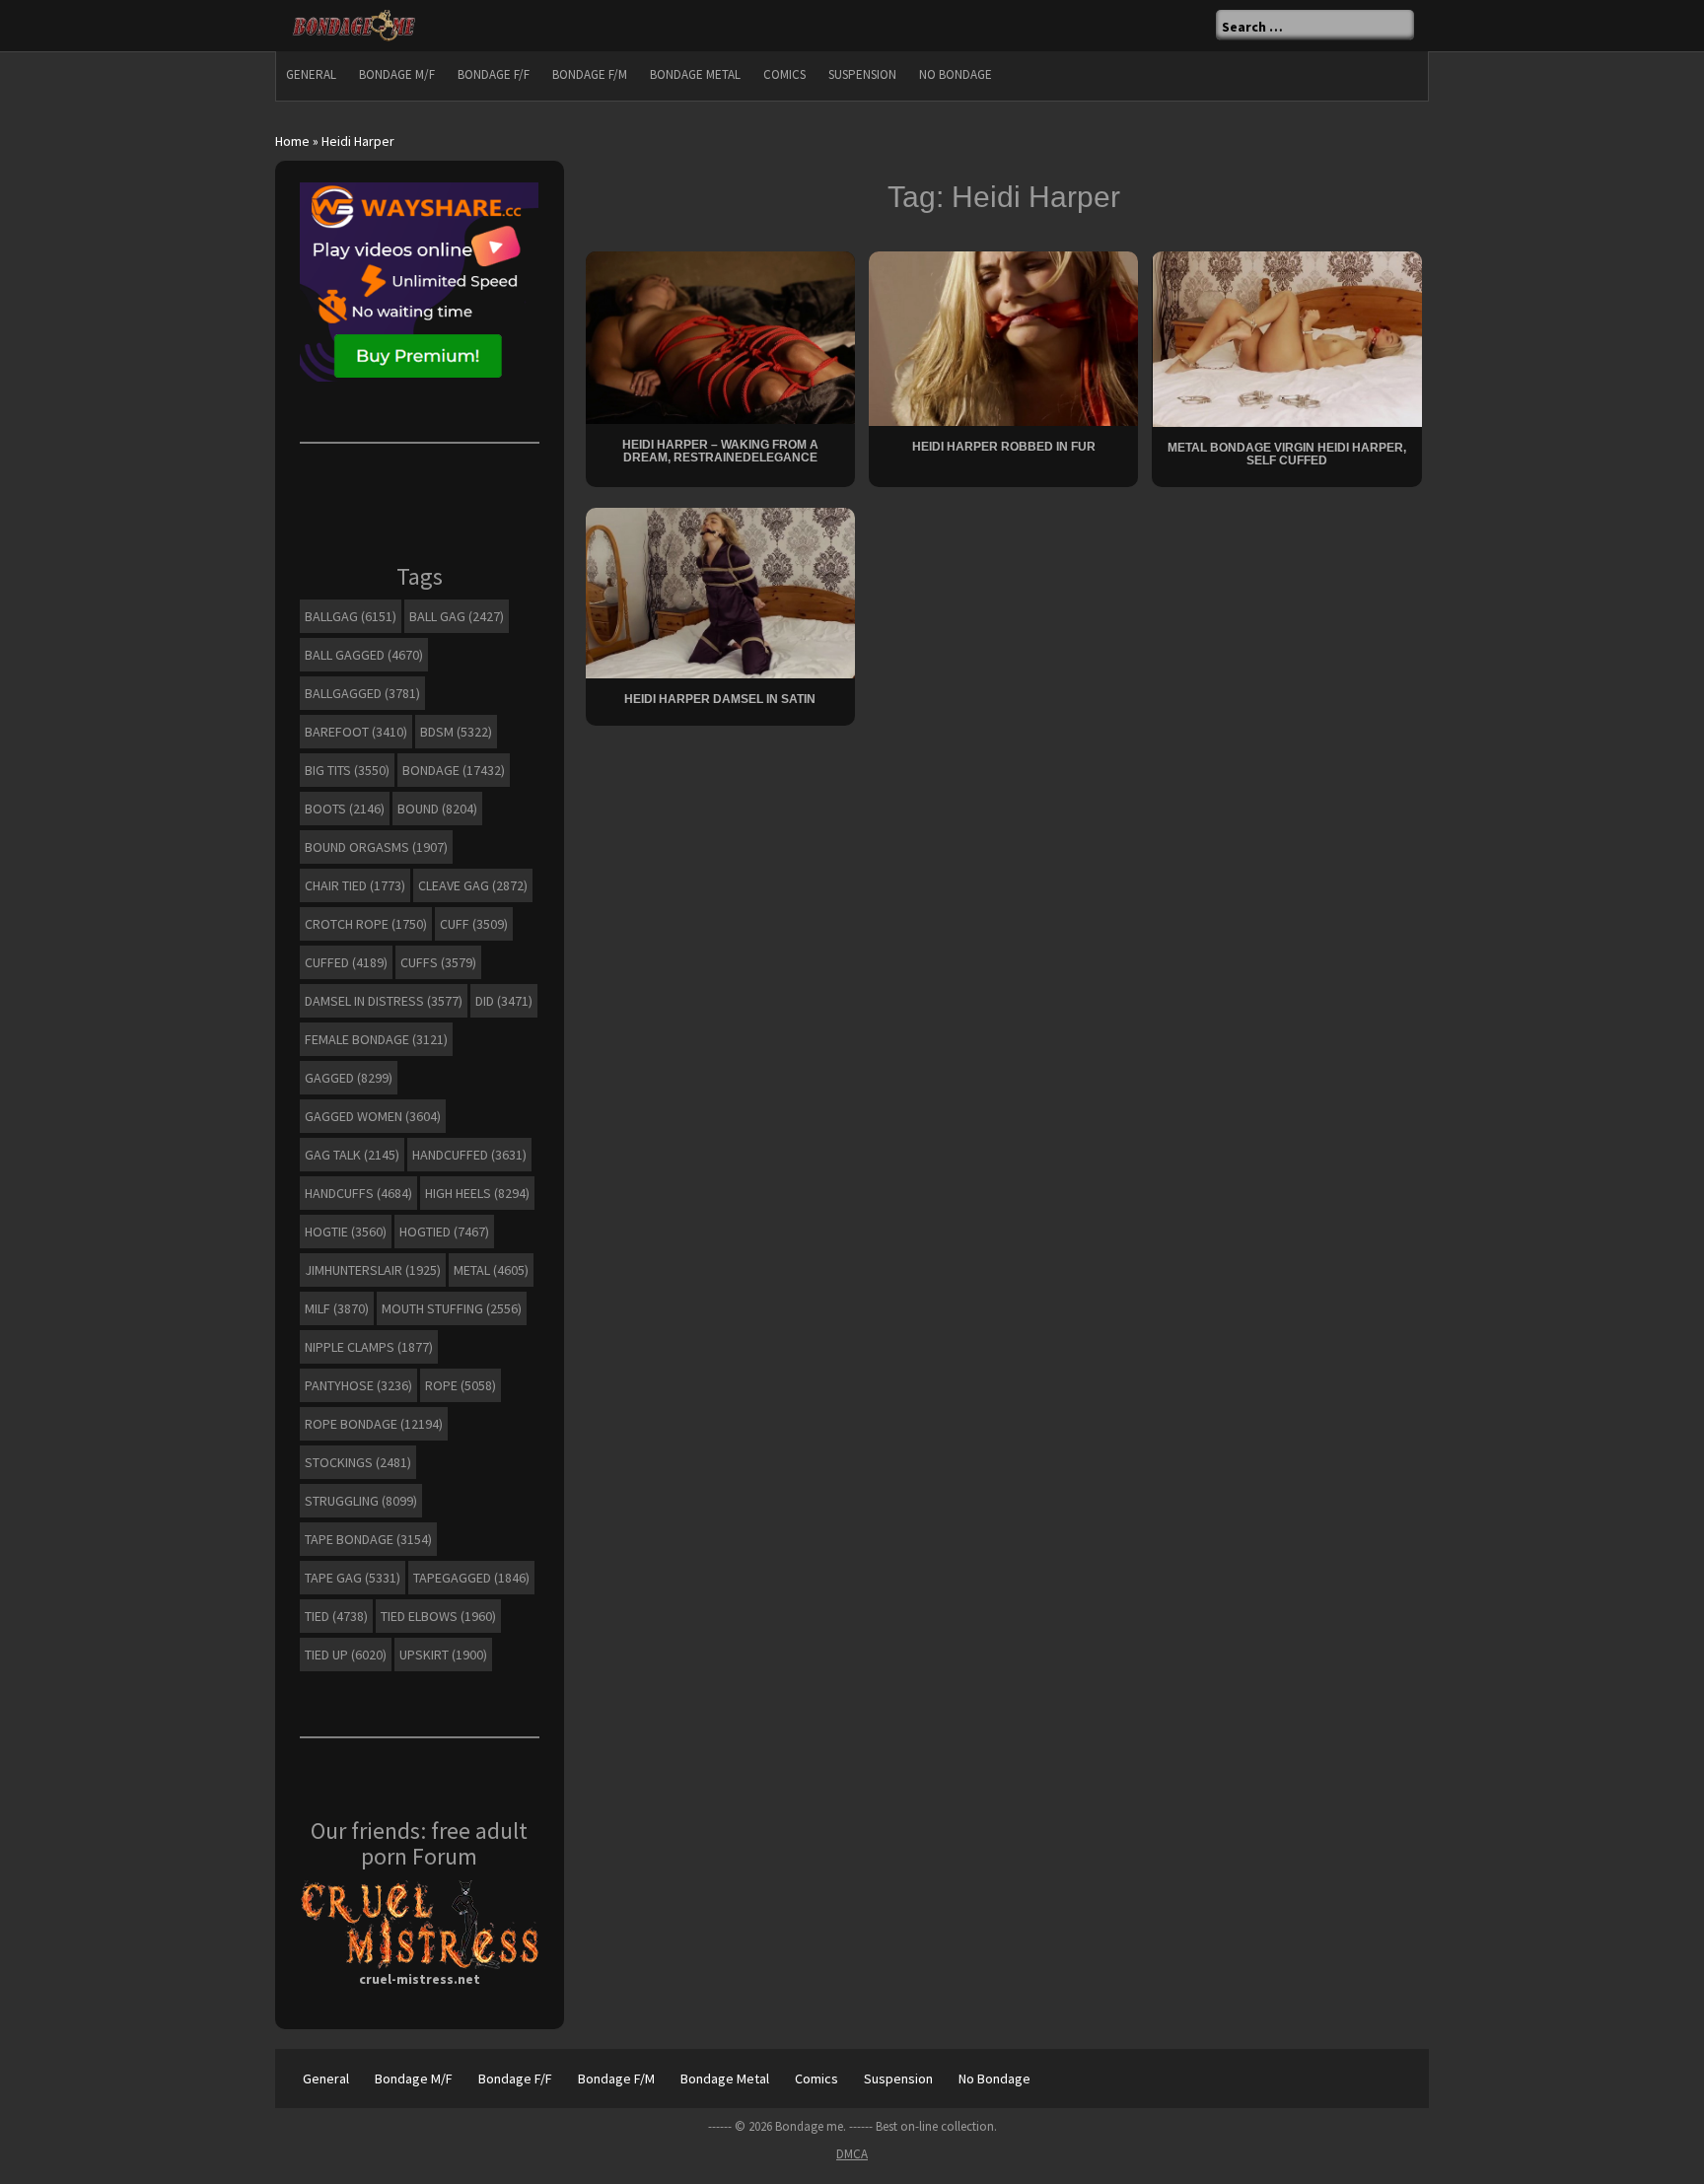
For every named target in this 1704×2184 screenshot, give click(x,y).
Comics (784, 74)
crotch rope (366, 924)
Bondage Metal (695, 74)
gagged (349, 1078)
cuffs (438, 962)
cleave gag (473, 885)
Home (292, 141)
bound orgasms (376, 847)
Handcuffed (469, 1155)
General (311, 74)
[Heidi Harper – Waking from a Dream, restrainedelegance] (720, 336)
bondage (454, 770)
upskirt (443, 1655)
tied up (346, 1655)
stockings (358, 1462)
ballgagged (362, 693)
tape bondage (368, 1539)
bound (437, 809)
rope (461, 1385)
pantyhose (358, 1385)
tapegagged (471, 1578)
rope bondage (374, 1424)
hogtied (444, 1232)
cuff (474, 924)
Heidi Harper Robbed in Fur (1004, 447)
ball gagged (364, 655)
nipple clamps (369, 1347)
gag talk (352, 1155)
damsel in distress (384, 1001)
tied (336, 1616)
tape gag (353, 1578)
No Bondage (956, 74)
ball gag (457, 616)
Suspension (862, 74)
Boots (345, 809)
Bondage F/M (590, 74)
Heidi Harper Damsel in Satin (720, 699)
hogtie (346, 1232)
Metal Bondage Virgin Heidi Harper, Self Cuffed (1287, 454)
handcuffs (358, 1193)
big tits (347, 770)
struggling (361, 1501)
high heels (477, 1193)
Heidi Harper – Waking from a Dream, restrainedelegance (720, 451)
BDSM (456, 732)
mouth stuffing (452, 1308)
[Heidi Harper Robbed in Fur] (1003, 337)
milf (337, 1308)
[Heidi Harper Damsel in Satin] (720, 592)
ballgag (351, 616)
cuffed (346, 962)
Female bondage (376, 1039)
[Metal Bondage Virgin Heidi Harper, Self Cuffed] (1287, 337)
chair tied (355, 885)
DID (504, 1001)
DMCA (852, 2154)
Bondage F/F (494, 74)
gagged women (373, 1116)
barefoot (356, 732)
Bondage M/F (397, 74)
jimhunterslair (373, 1270)
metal (491, 1270)
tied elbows (438, 1616)
